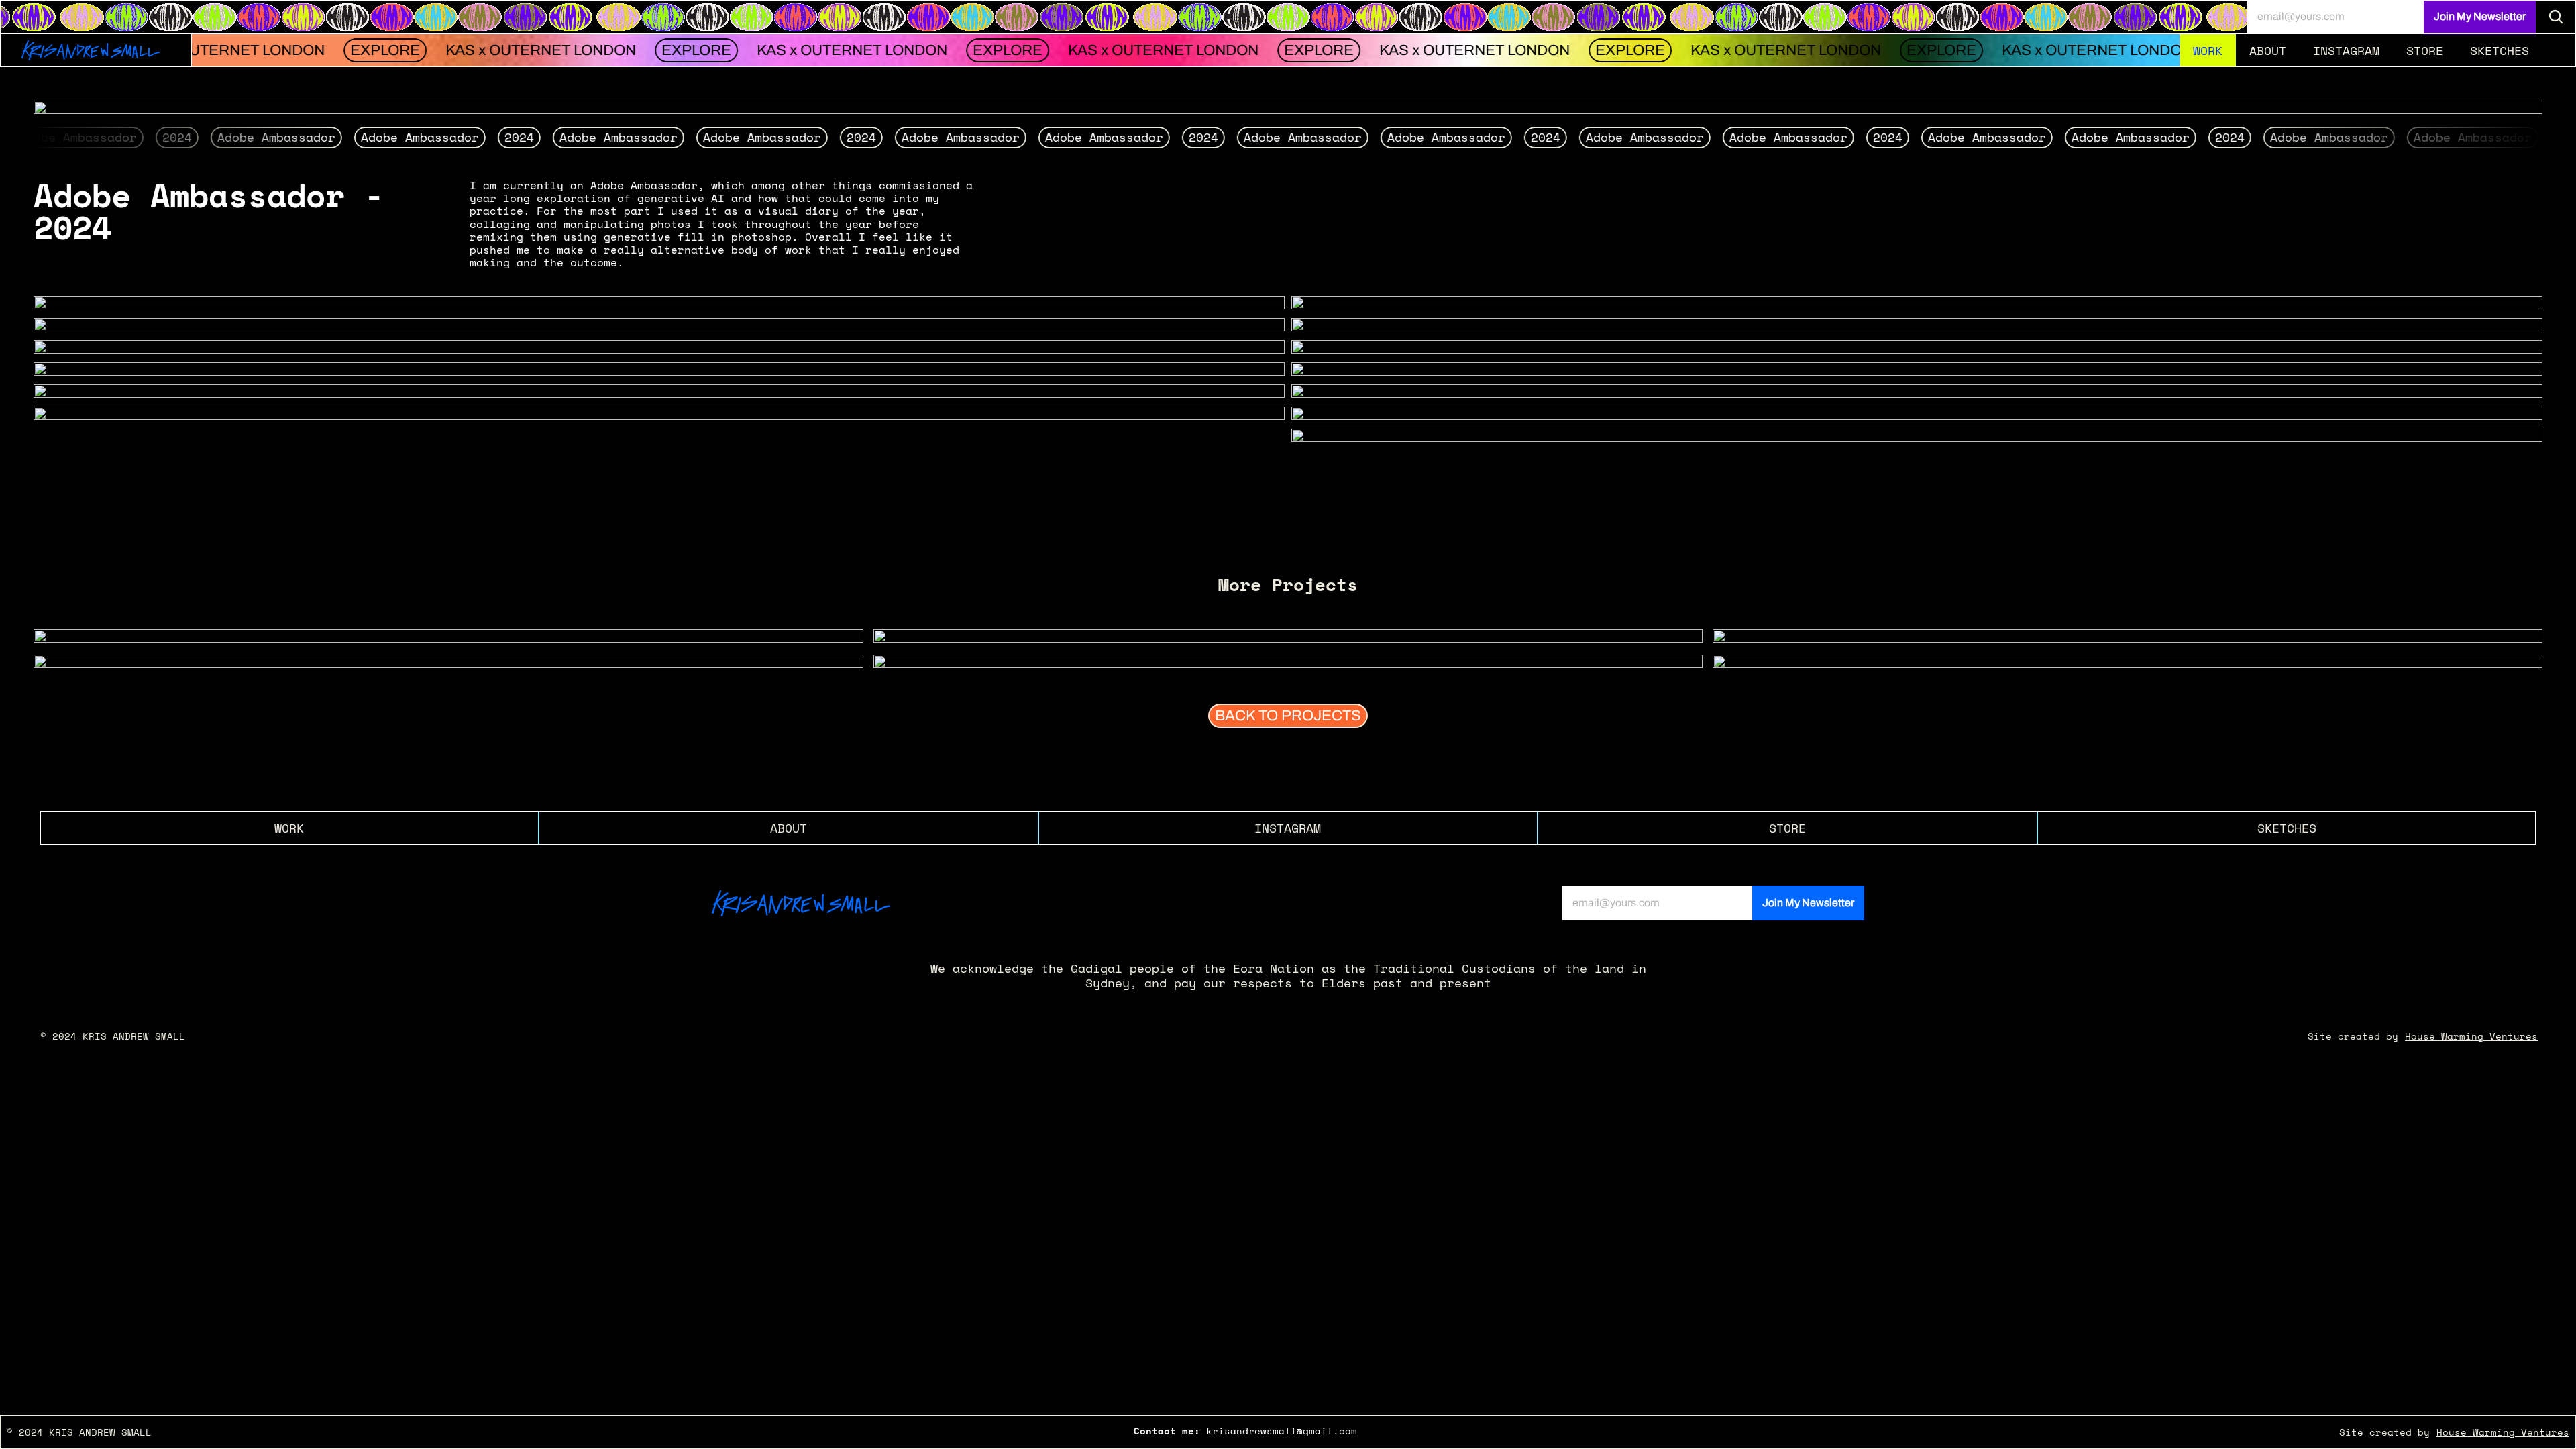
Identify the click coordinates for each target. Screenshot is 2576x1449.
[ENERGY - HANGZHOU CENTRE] (448, 637)
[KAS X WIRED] (2128, 662)
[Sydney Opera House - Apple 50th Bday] (2128, 637)
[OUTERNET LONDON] (1288, 637)
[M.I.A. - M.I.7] (1288, 662)
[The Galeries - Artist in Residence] (448, 662)
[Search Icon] (2556, 17)
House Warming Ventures (2471, 1036)
